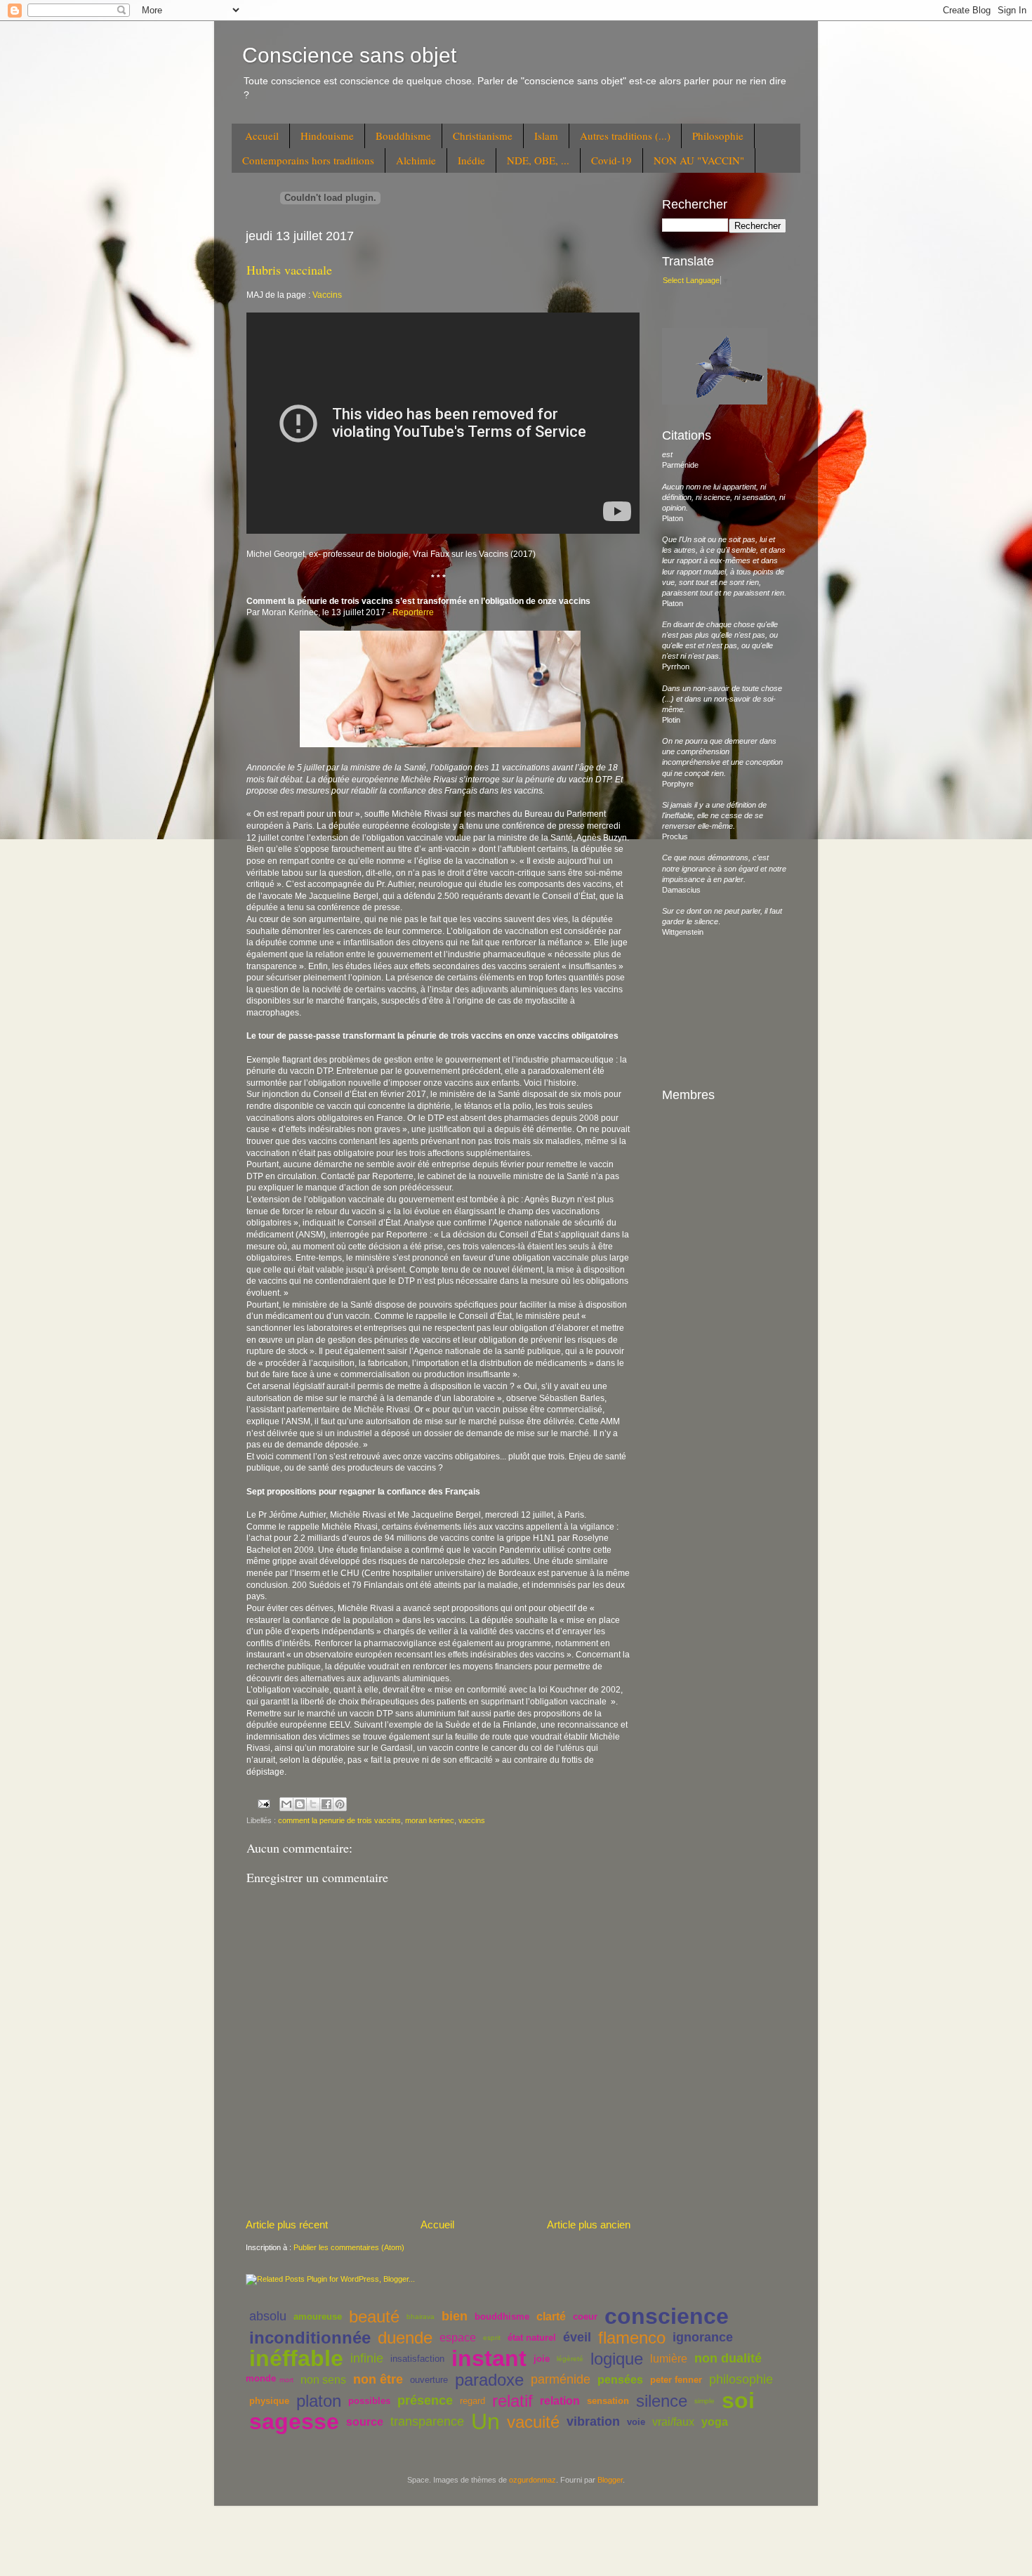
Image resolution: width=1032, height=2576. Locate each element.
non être (378, 2379)
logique (617, 2359)
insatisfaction (417, 2359)
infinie (367, 2358)
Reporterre (413, 612)
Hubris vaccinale (289, 270)
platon (319, 2401)
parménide (561, 2379)
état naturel (532, 2338)
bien (455, 2316)
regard (472, 2401)
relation (560, 2401)
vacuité (533, 2422)
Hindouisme (327, 136)
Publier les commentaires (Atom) (349, 2247)
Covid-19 (611, 160)
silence (662, 2401)
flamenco (632, 2338)
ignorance (703, 2337)
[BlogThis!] (300, 1804)
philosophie (741, 2379)
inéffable (296, 2358)
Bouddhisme (403, 136)
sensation (608, 2401)
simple (704, 2401)
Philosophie (718, 136)
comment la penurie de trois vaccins (339, 1820)
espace (458, 2338)
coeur (585, 2317)
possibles (369, 2401)
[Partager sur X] (313, 1804)
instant (489, 2358)
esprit (492, 2338)
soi (738, 2400)
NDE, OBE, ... (538, 160)
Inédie (471, 160)
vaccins (472, 1820)
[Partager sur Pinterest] (340, 1804)
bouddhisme (502, 2317)
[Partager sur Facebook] (326, 1804)
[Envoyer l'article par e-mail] (263, 1803)
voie (636, 2422)
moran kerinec (430, 1820)
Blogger (610, 2480)
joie (542, 2359)
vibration (593, 2421)
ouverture (429, 2380)
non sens (323, 2380)
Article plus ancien (589, 2225)
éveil (577, 2337)
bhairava (421, 2317)
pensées (620, 2380)
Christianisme (483, 136)
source (365, 2422)
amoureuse (318, 2317)
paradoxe (489, 2380)
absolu (268, 2316)
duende (405, 2338)
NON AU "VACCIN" (699, 160)
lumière (669, 2359)
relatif (512, 2401)
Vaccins (327, 295)
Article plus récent (287, 2225)
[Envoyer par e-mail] (286, 1804)
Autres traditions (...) (625, 136)
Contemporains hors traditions (308, 160)
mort (286, 2380)
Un (485, 2421)
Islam (546, 136)
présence (425, 2400)
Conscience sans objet (349, 55)
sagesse (294, 2421)
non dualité (728, 2358)
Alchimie (416, 160)
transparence (427, 2421)
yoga (715, 2422)
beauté (374, 2317)
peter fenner (676, 2380)
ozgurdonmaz (532, 2480)
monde (261, 2378)
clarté (551, 2317)
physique (269, 2401)
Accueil (262, 136)
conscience (667, 2316)
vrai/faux (673, 2422)
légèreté (570, 2359)
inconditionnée (310, 2338)
